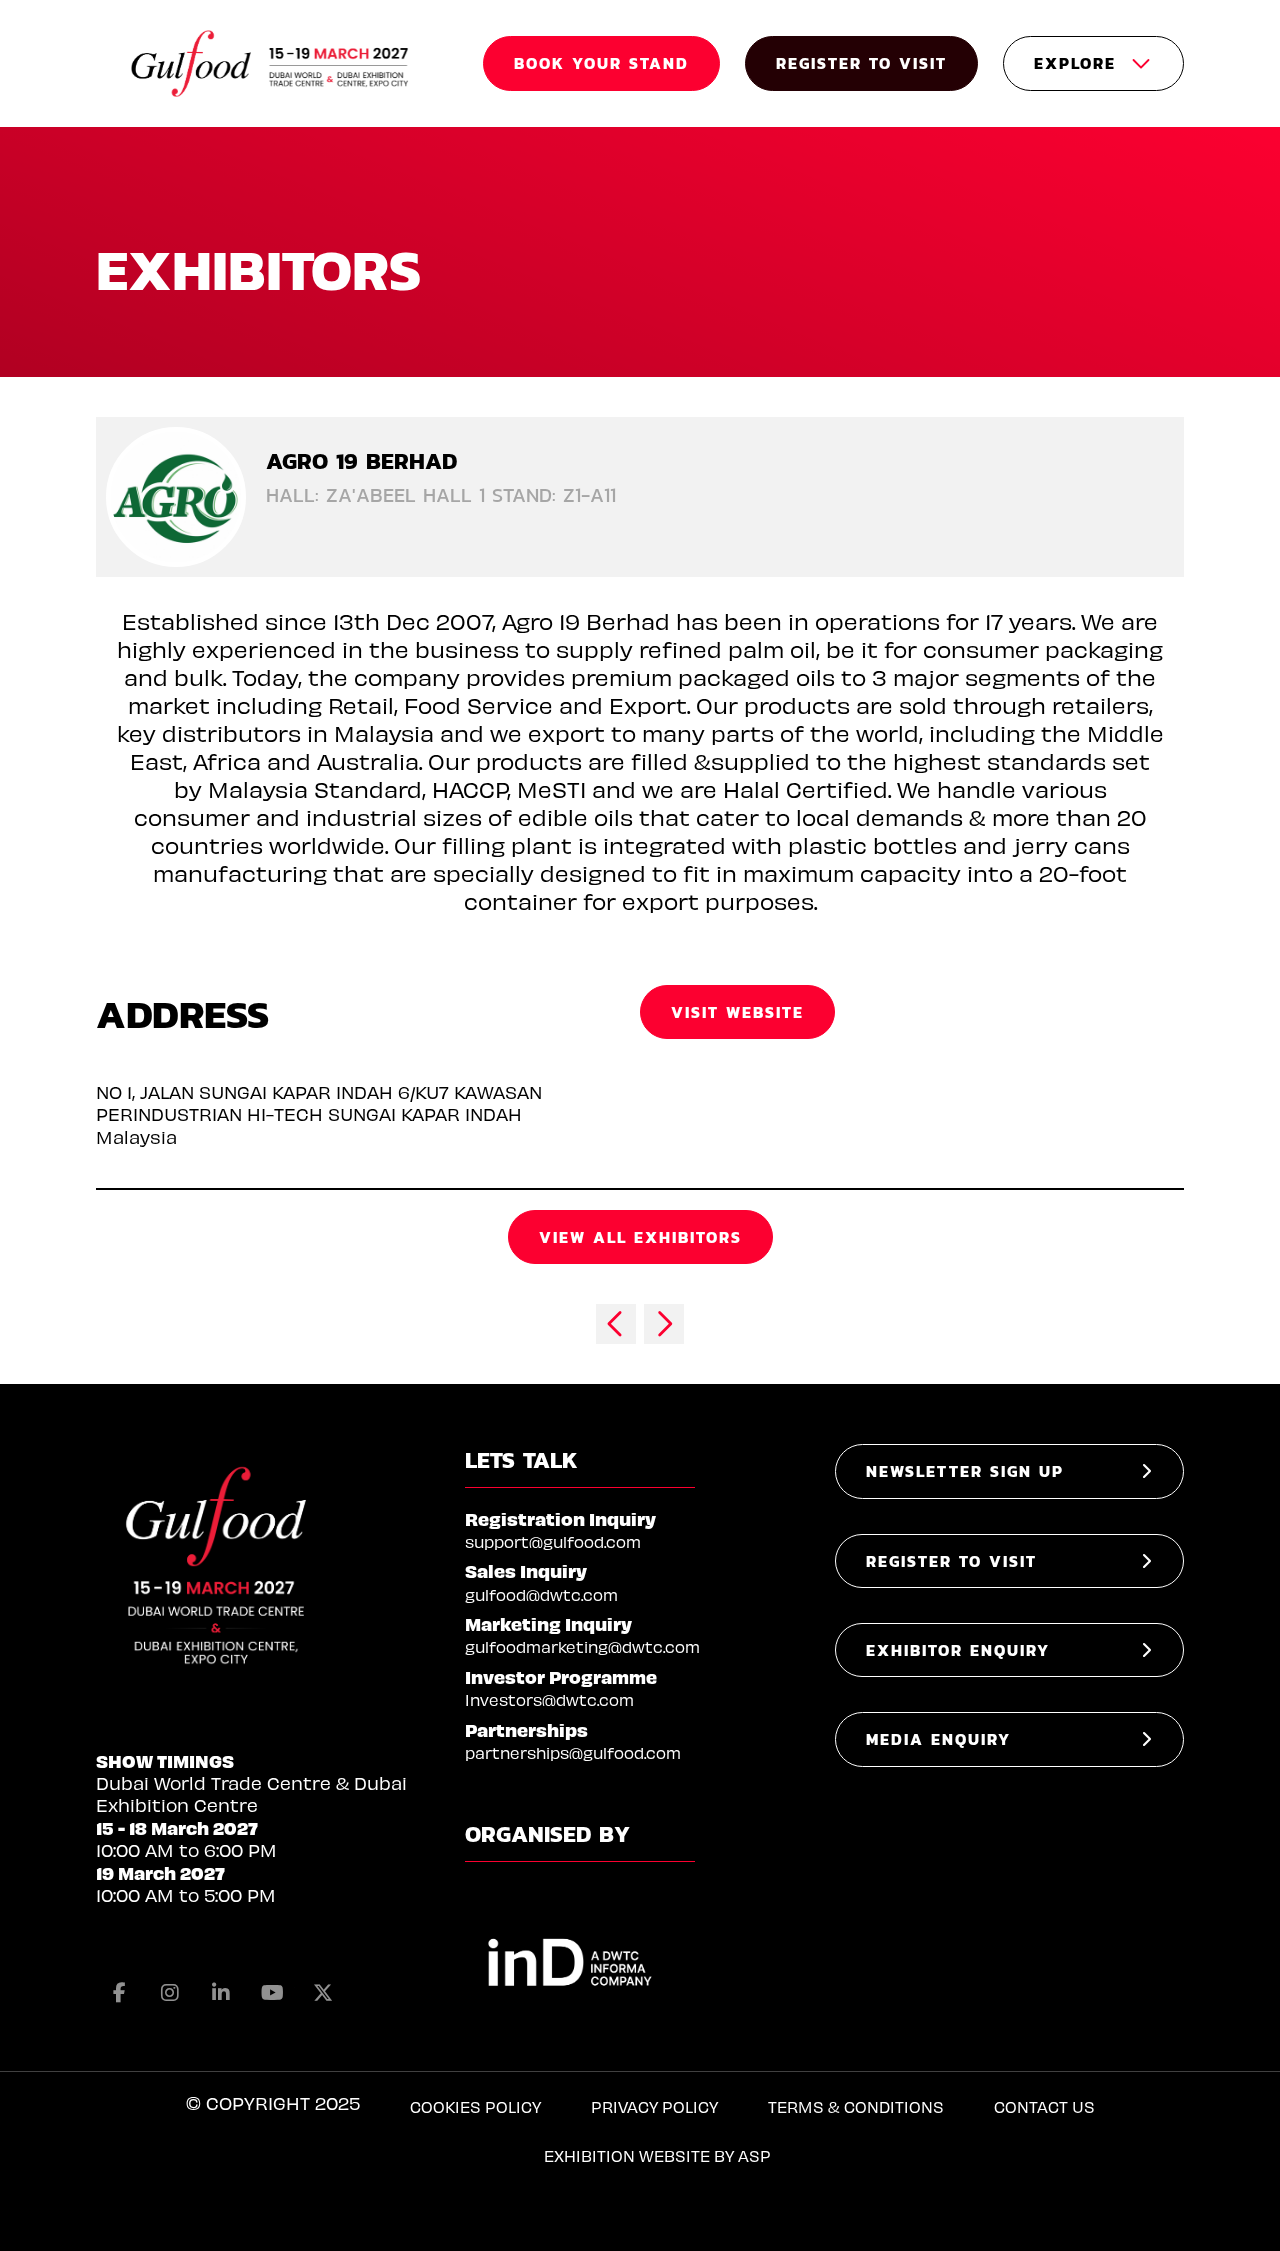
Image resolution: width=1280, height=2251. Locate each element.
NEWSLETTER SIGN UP (965, 1471)
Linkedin (221, 1993)
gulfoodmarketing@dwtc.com (582, 1646)
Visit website (737, 1012)
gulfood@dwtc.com (541, 1594)
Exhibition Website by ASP (657, 2155)
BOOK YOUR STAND (601, 63)
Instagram (170, 1993)
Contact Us (1044, 2106)
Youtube (272, 1993)
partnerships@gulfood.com (573, 1752)
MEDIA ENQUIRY (938, 1739)
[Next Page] (664, 1324)
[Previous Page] (616, 1324)
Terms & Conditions (856, 2106)
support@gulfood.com (553, 1541)
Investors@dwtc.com (549, 1699)
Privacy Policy (654, 2106)
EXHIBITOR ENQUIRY (958, 1650)
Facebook (119, 1993)
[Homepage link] (271, 63)
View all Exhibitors (640, 1237)
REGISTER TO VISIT (861, 63)
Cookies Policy (475, 2106)
